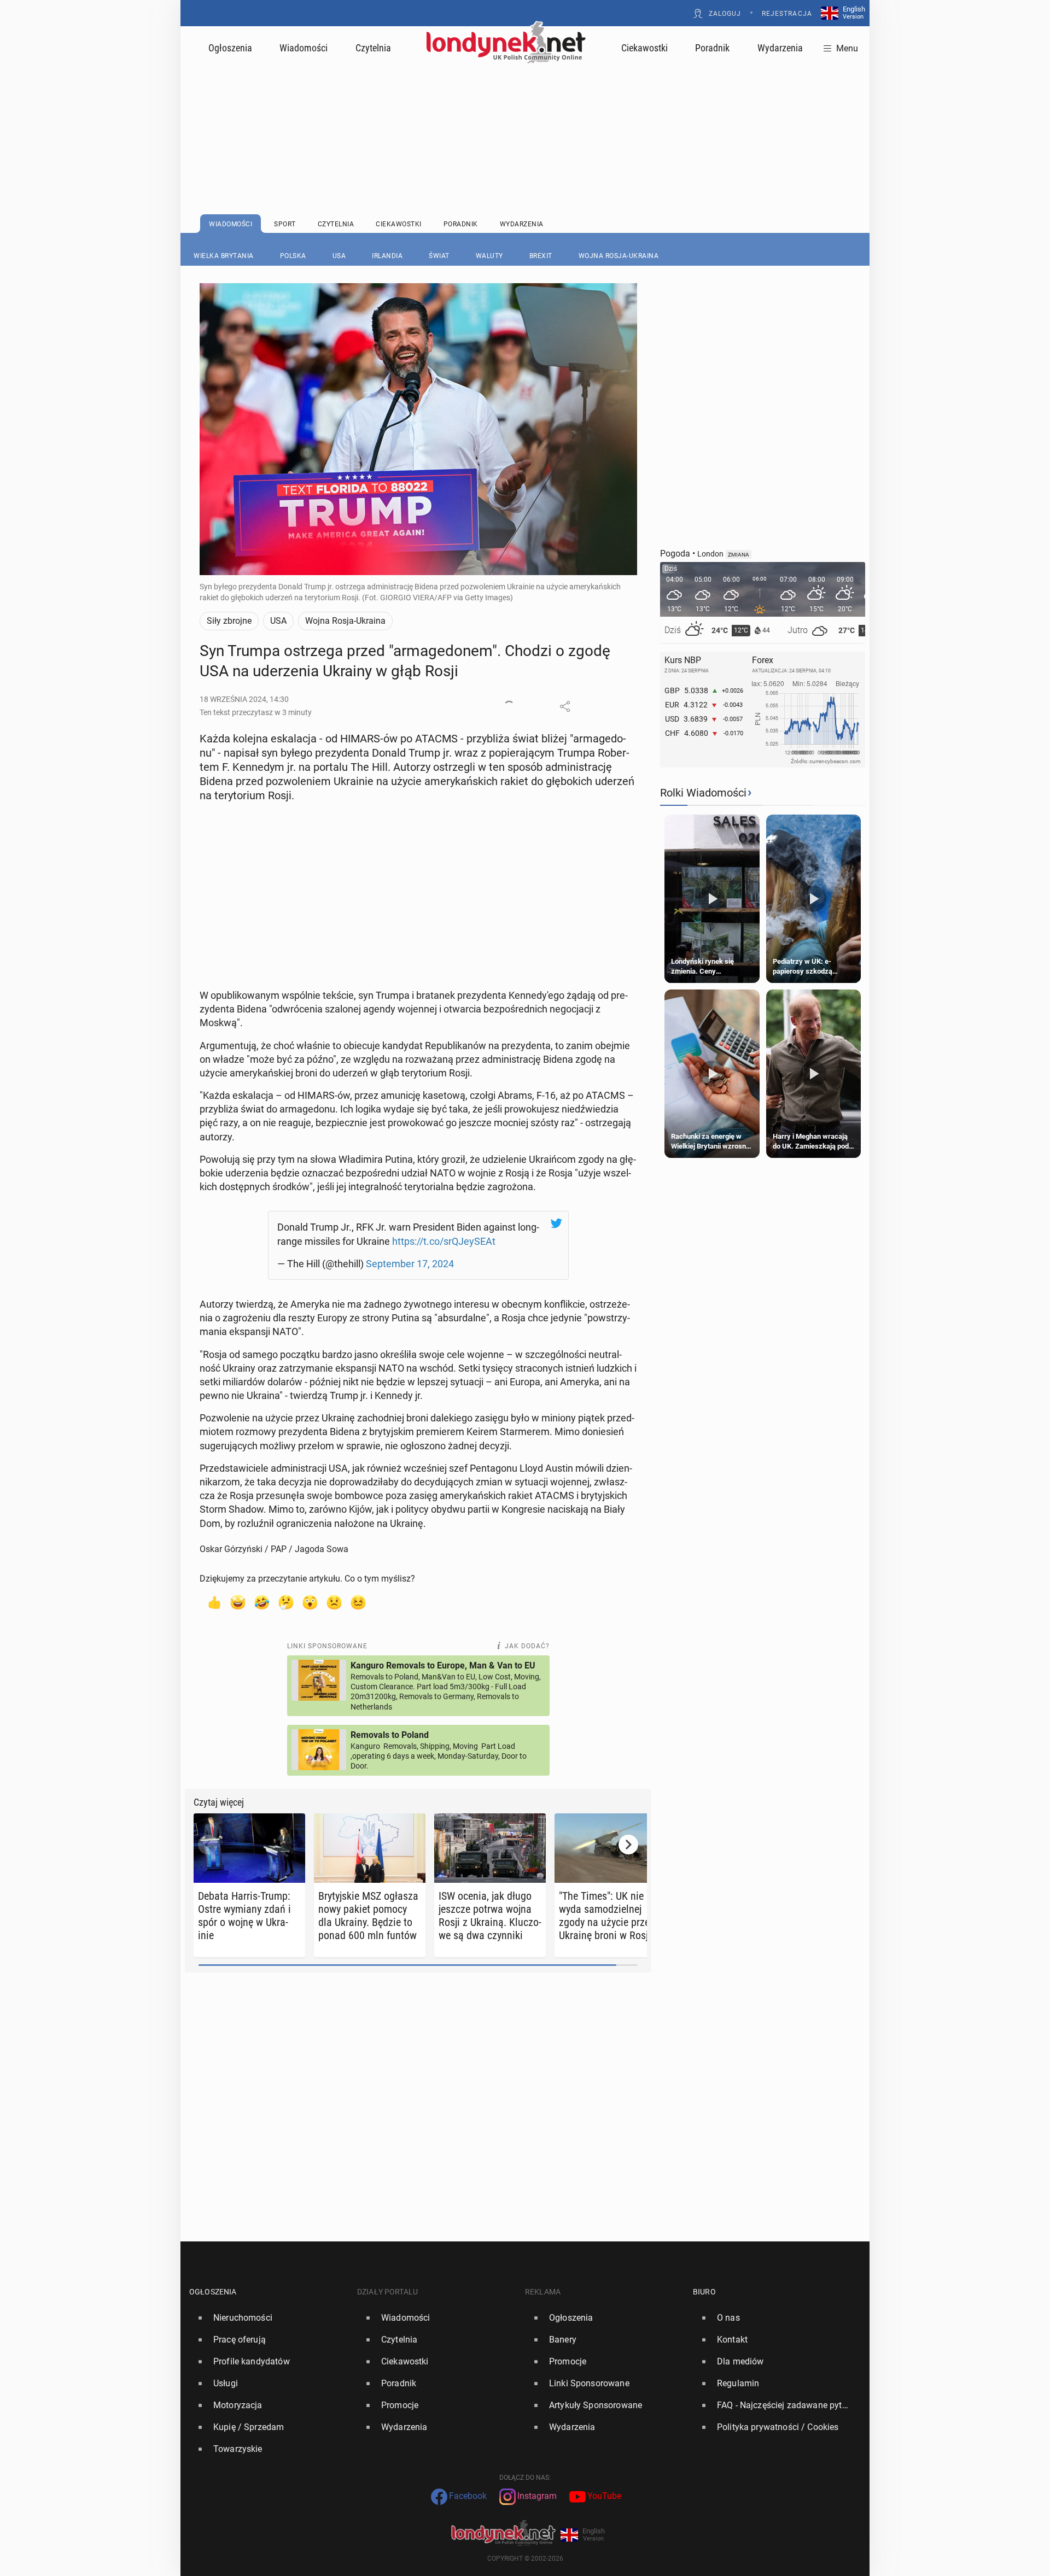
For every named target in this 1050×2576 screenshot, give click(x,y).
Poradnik (712, 48)
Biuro (704, 2292)
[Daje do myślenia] (286, 1602)
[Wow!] (310, 1602)
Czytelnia (373, 48)
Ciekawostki (644, 48)
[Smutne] (334, 1602)
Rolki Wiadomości (703, 793)
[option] (269, 2318)
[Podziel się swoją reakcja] (509, 706)
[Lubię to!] (214, 1602)
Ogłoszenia (230, 48)
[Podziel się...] (565, 706)
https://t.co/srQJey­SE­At (444, 1241)
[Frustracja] (358, 1602)
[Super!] (238, 1602)
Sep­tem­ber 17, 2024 (410, 1264)
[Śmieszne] (262, 1602)
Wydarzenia (780, 48)
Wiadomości (304, 48)
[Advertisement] (525, 112)
